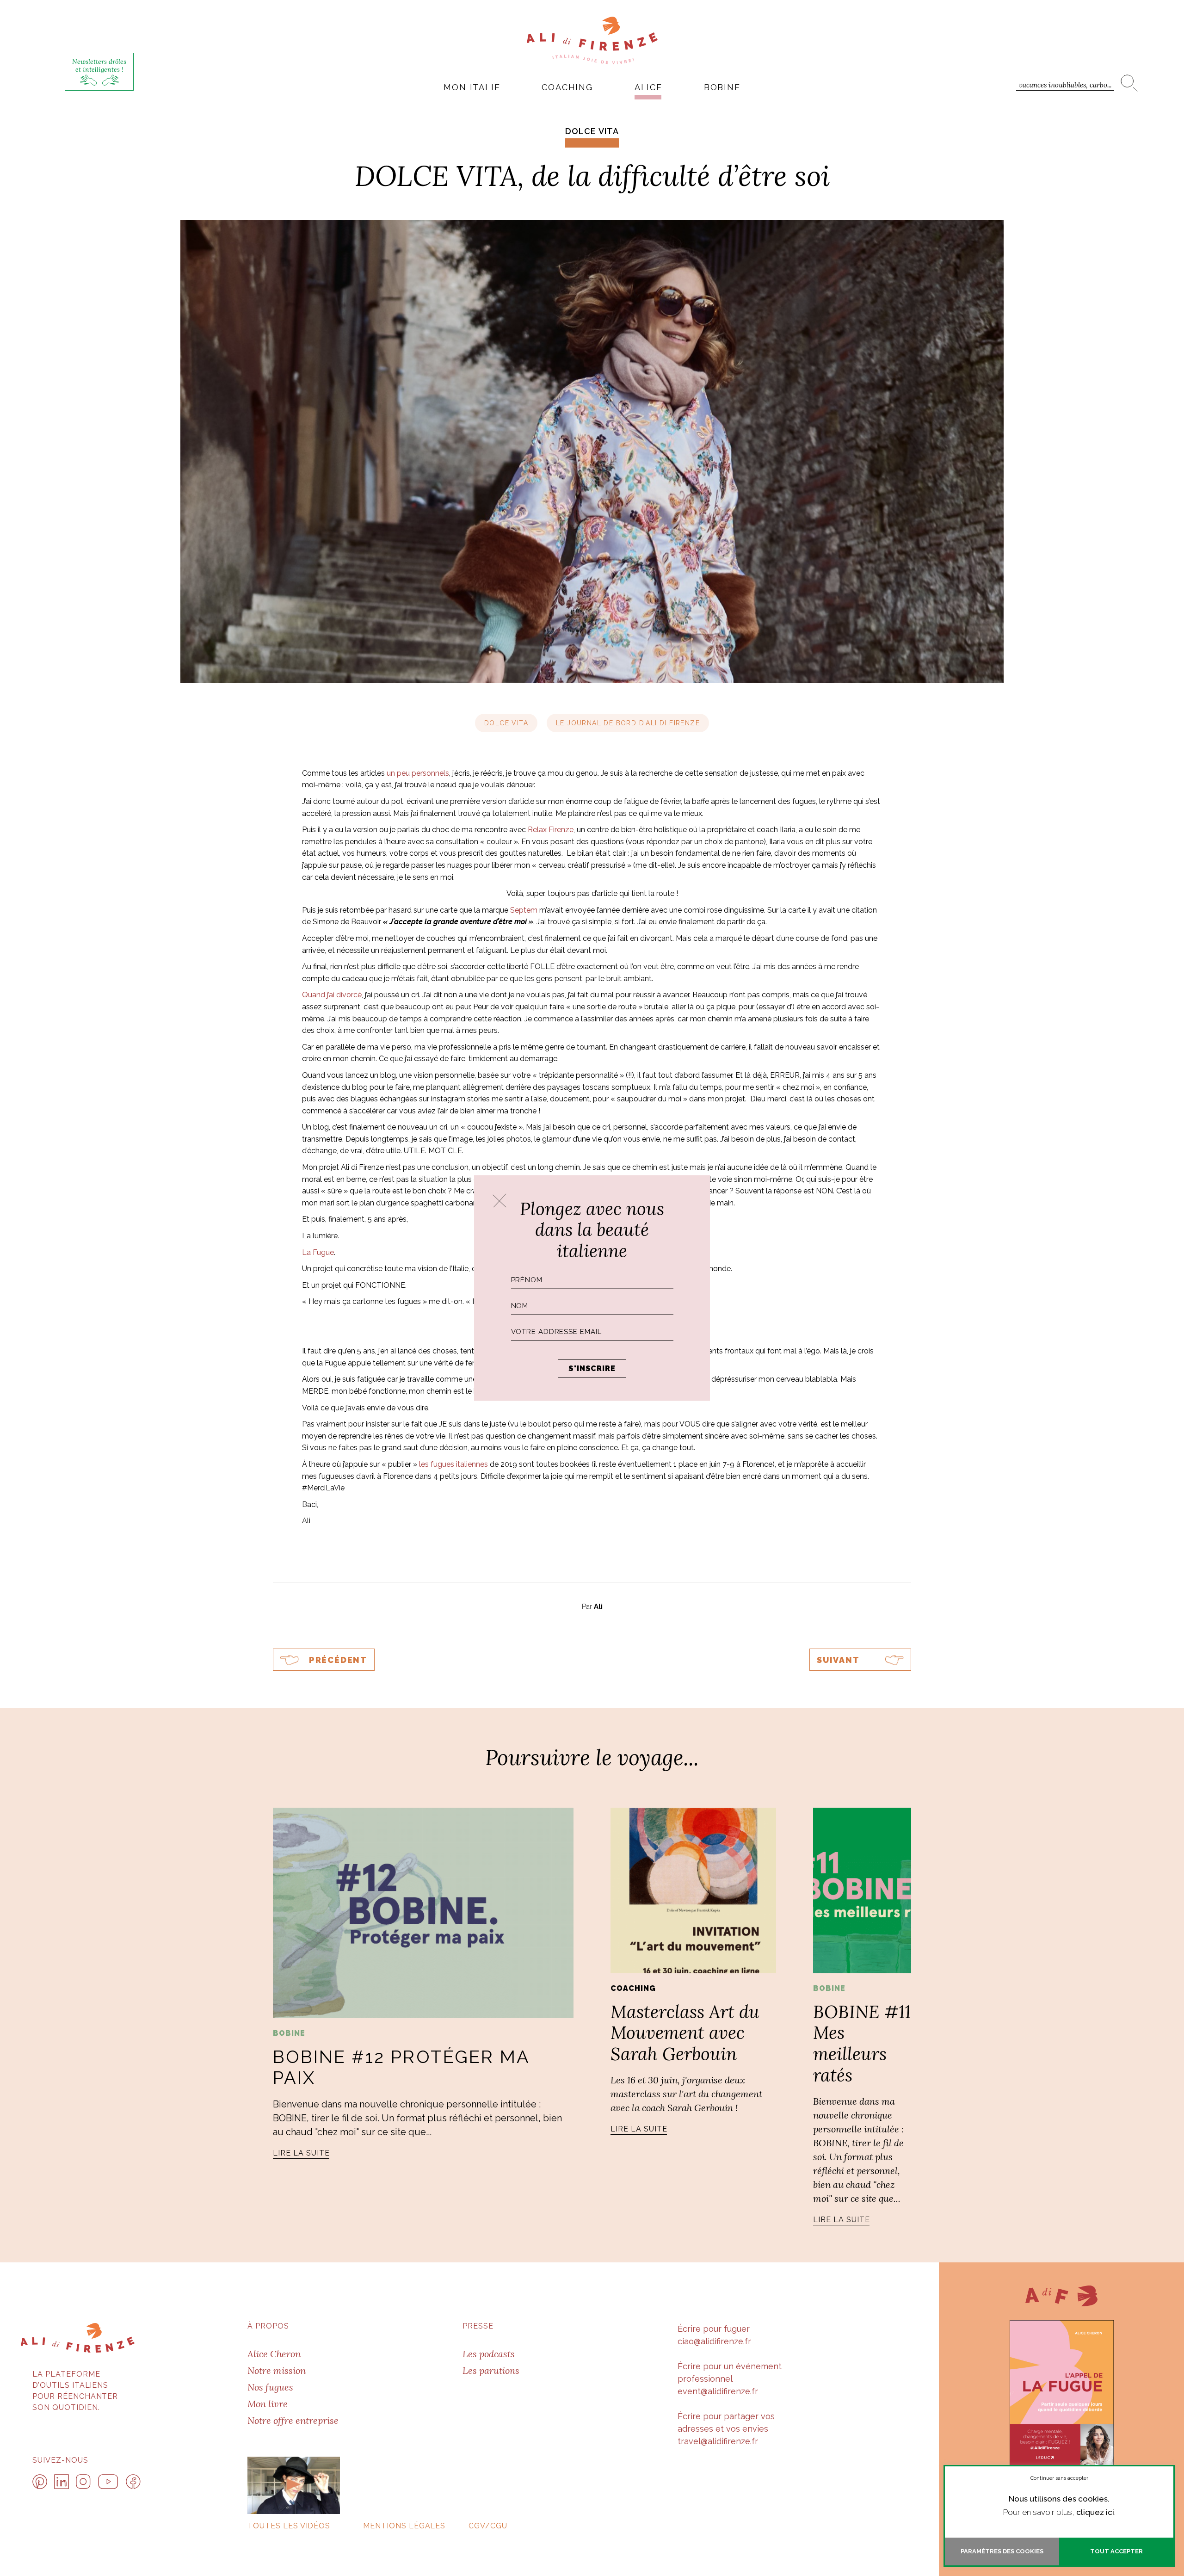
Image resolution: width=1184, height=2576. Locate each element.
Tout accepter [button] (1116, 2551)
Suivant (838, 1660)
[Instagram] (83, 2482)
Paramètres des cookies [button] (1002, 2551)
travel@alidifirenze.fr (718, 2441)
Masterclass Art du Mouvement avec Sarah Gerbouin (685, 2033)
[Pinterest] (40, 2482)
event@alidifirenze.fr (718, 2391)
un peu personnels (418, 773)
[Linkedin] (62, 2482)
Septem (524, 910)
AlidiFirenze (592, 40)
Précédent (338, 1660)
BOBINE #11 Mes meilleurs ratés (862, 2043)
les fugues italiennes (453, 1464)
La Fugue (318, 1252)
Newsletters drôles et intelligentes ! (99, 65)
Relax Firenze (551, 830)
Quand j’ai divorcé (332, 995)
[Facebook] (133, 2482)
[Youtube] (108, 2482)
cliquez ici (1095, 2512)
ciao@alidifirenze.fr (714, 2341)
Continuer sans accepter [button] (1059, 2478)
